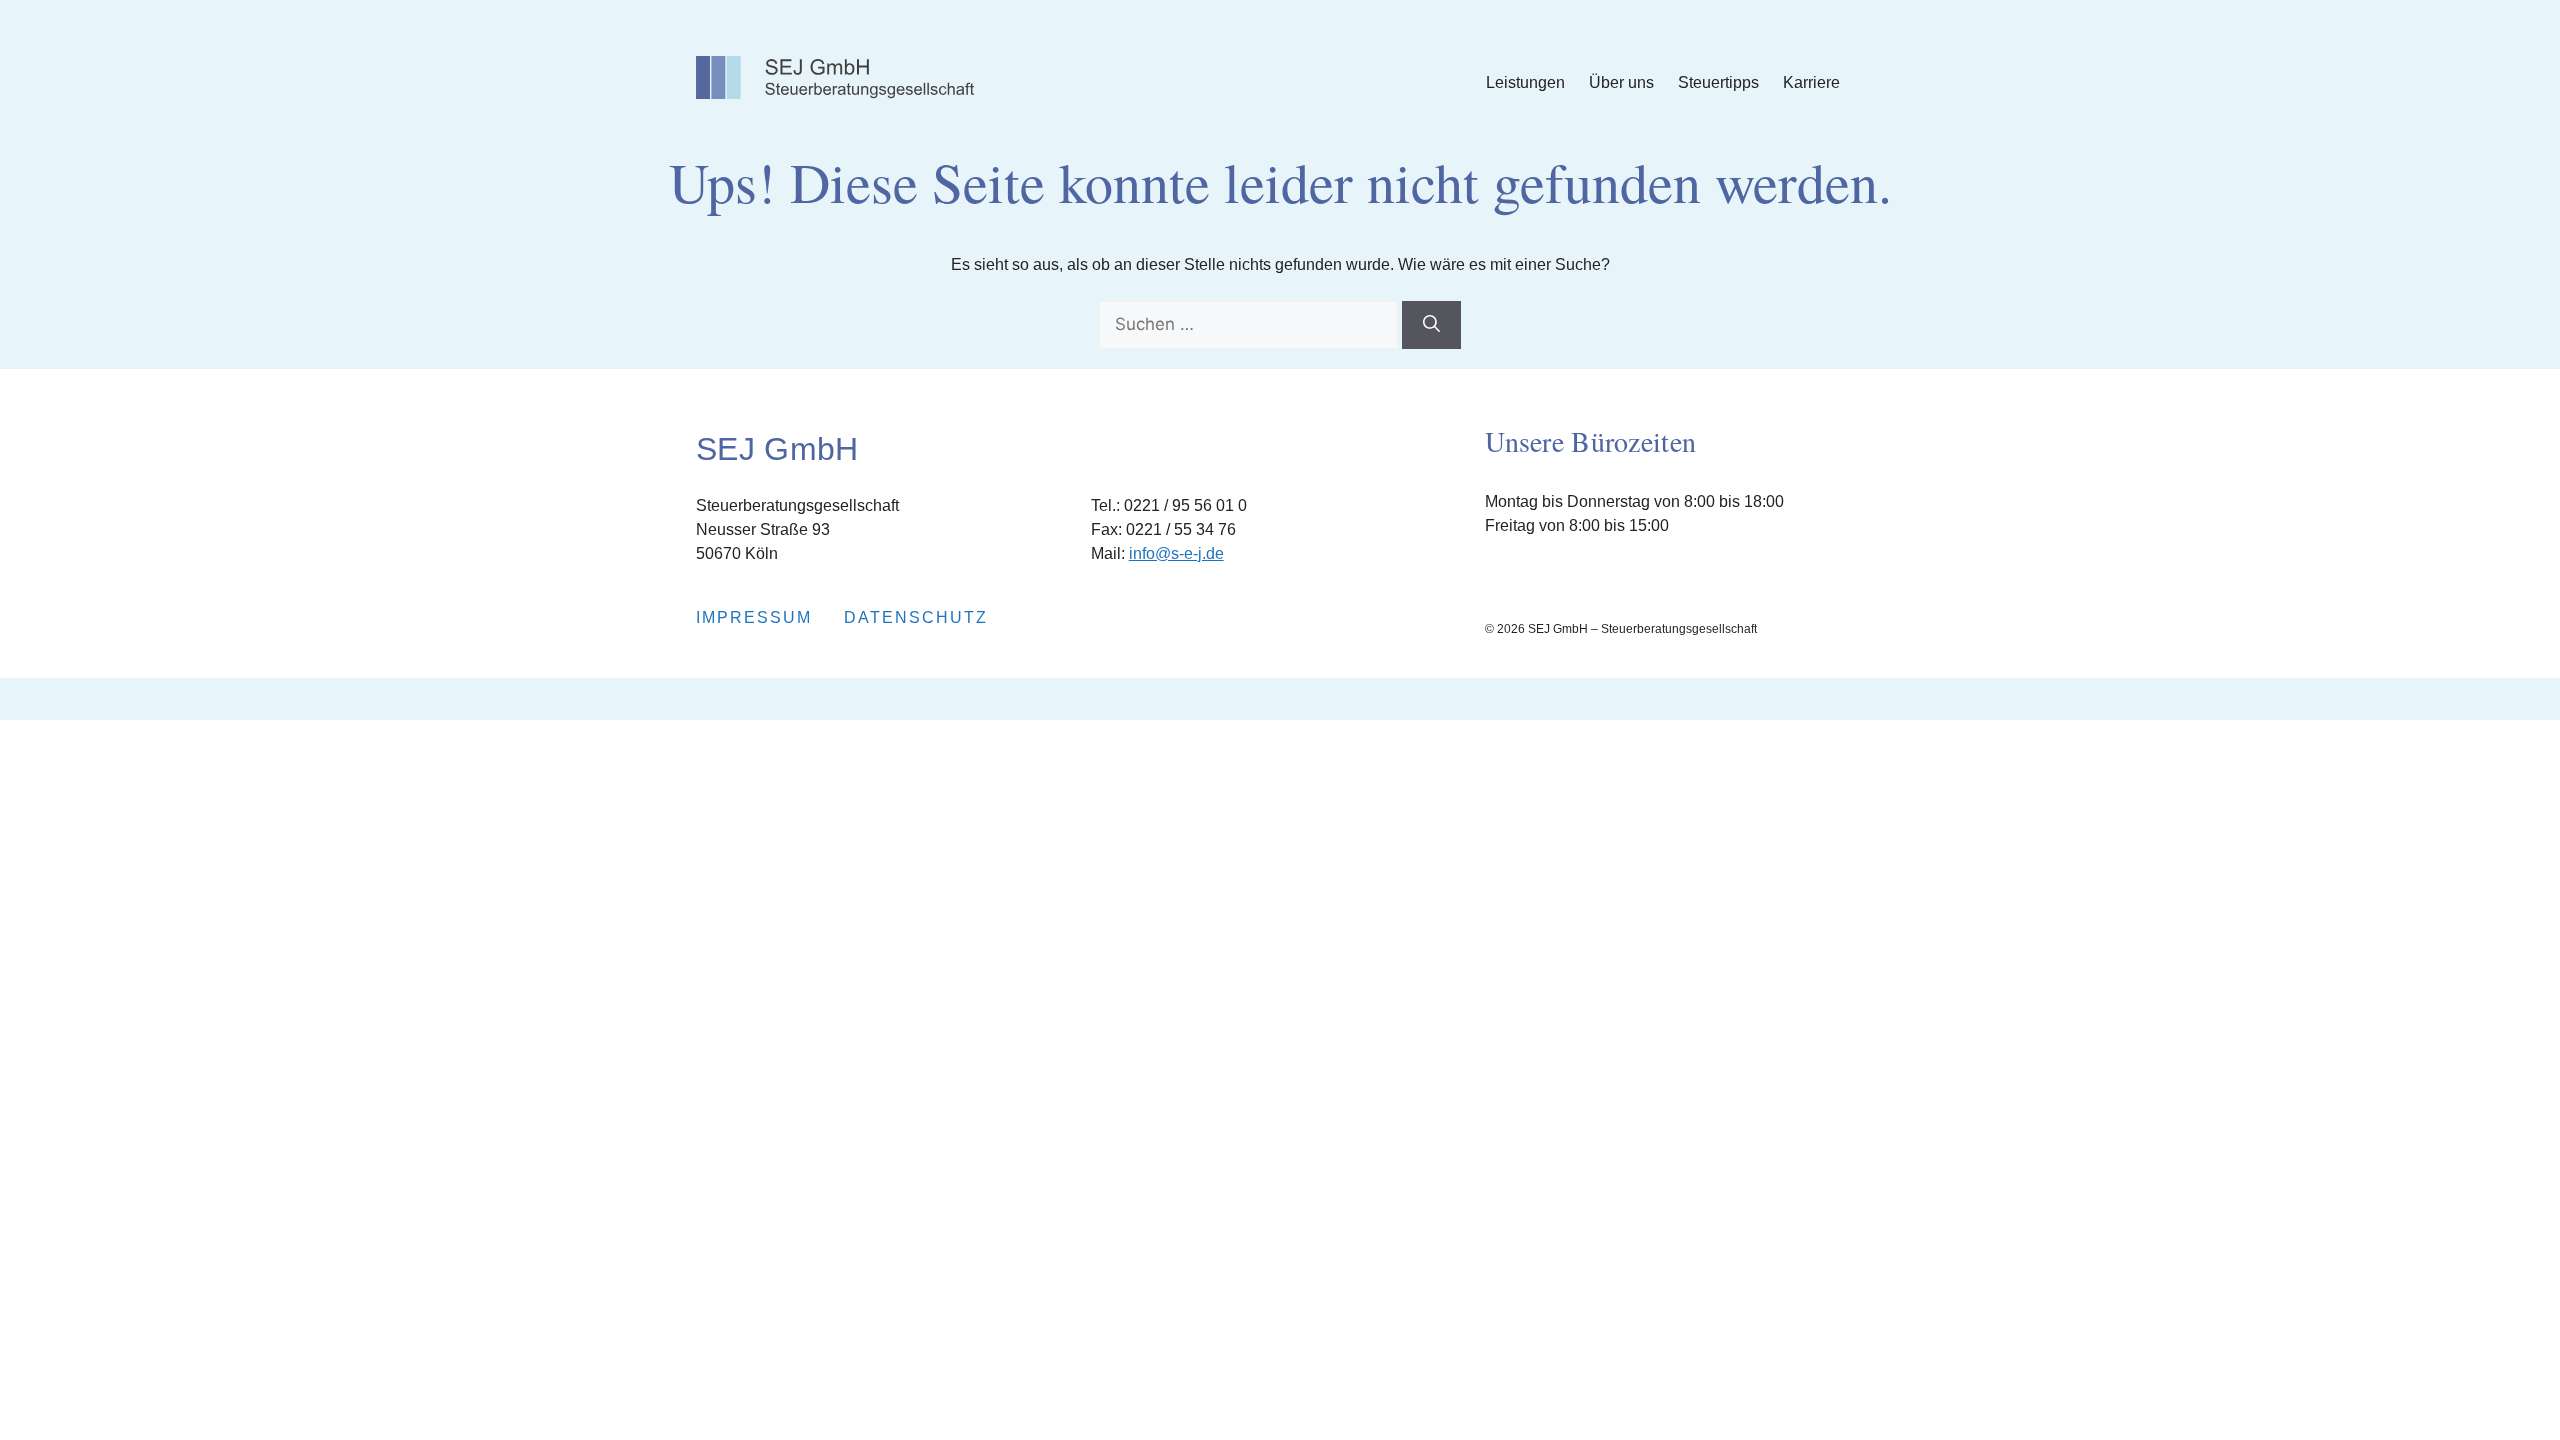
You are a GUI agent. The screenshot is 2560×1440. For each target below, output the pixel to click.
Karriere (1811, 82)
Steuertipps (1718, 82)
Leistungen (1525, 82)
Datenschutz (916, 617)
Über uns (1621, 82)
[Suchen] (1431, 325)
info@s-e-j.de (1176, 553)
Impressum (754, 617)
